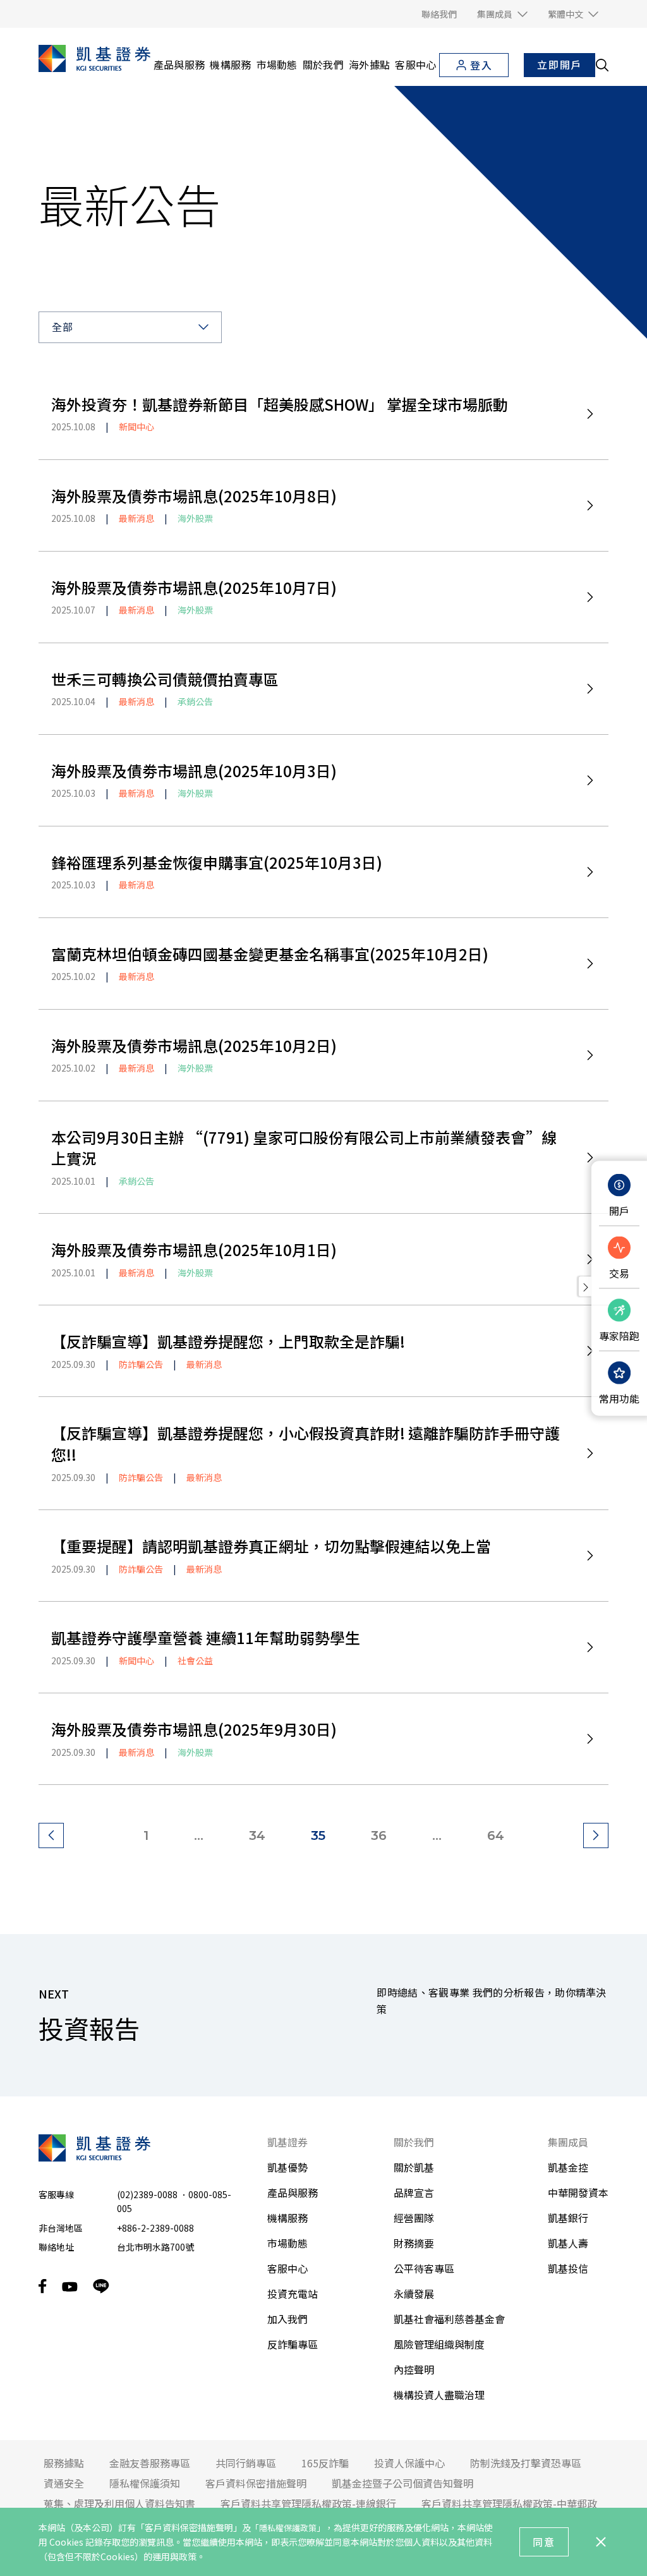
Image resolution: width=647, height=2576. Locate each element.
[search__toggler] (602, 65)
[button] (502, 14)
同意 (544, 2542)
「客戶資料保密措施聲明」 (189, 2527)
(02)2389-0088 (147, 2194)
